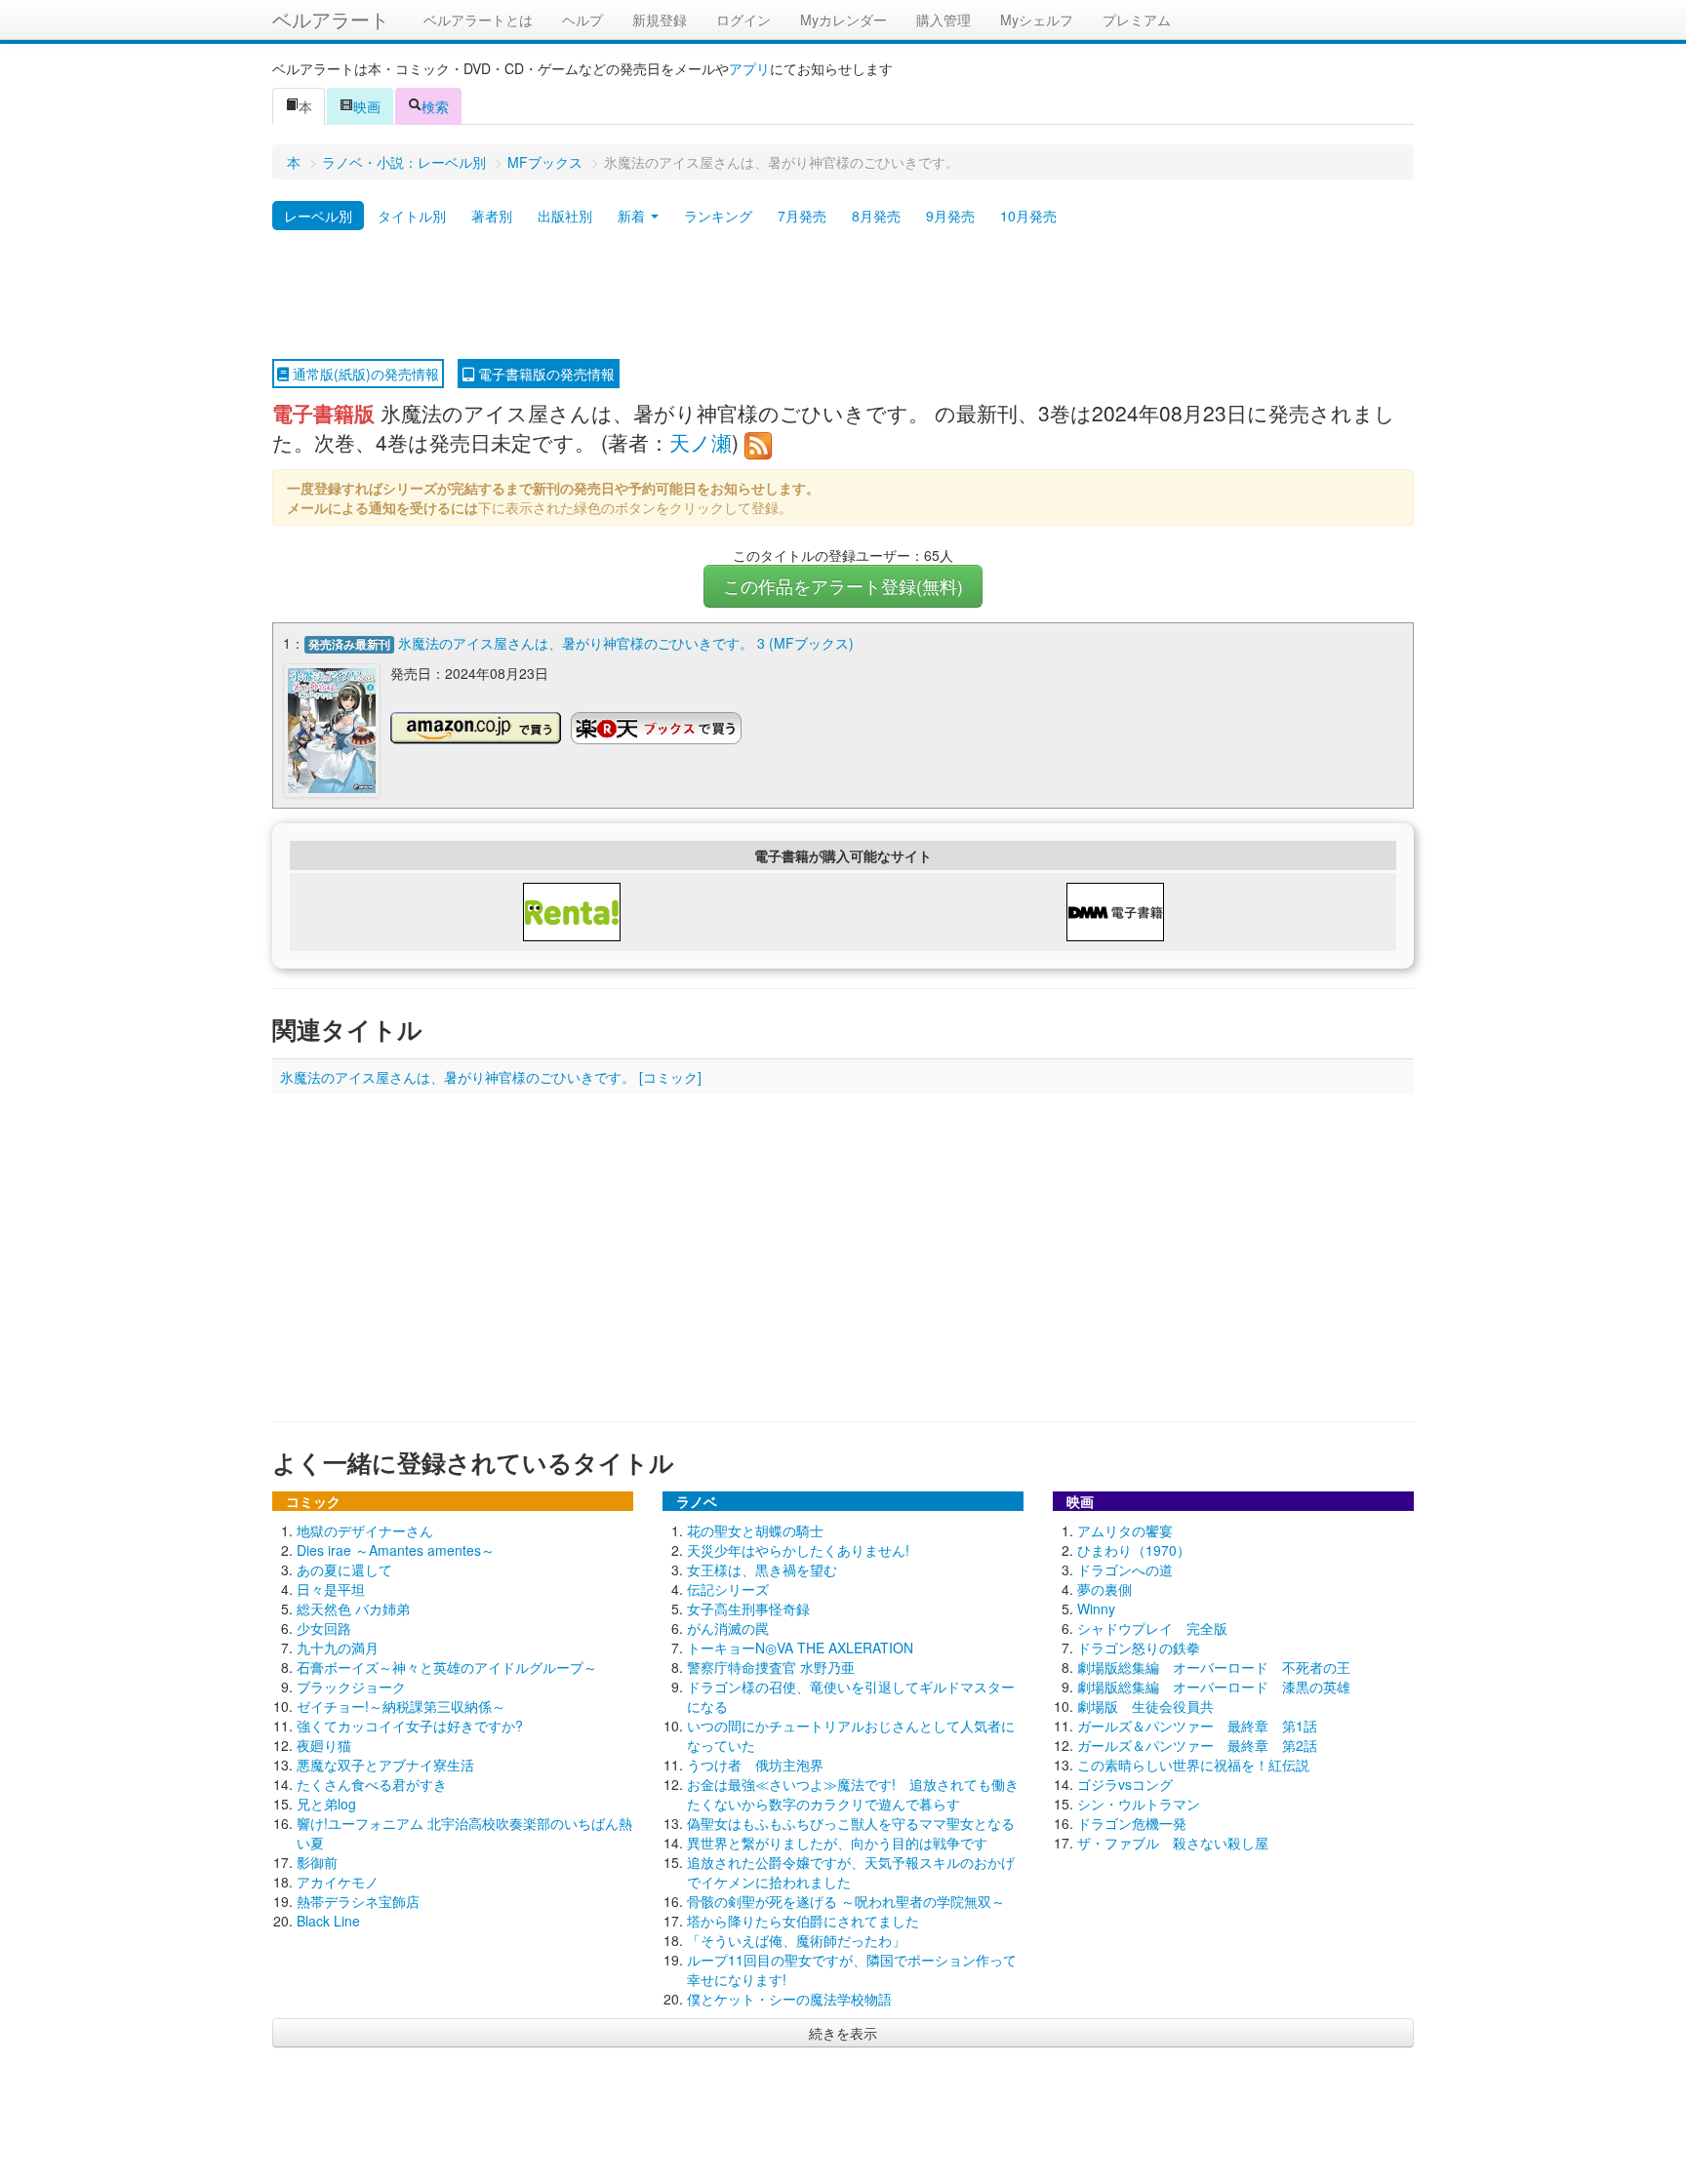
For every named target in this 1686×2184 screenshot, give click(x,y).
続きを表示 (843, 2033)
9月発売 (950, 216)
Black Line (328, 1921)
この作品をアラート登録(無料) (843, 586)
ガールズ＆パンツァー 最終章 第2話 (1197, 1745)
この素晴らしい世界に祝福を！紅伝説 (1193, 1765)
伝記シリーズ (728, 1589)
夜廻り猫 (324, 1745)
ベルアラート (331, 19)
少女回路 (324, 1628)
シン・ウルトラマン (1139, 1804)
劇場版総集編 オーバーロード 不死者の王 (1214, 1667)
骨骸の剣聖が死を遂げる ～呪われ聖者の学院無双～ (846, 1901)
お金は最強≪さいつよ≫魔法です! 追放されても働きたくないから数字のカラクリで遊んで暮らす (853, 1794)
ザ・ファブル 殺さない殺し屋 (1173, 1843)
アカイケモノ (338, 1882)
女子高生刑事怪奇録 (748, 1608)
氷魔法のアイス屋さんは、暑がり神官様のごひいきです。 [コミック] (491, 1077)
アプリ (749, 68)
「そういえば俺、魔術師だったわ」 (796, 1940)
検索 (435, 106)
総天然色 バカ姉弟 (353, 1608)
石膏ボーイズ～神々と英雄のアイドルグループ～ (447, 1667)
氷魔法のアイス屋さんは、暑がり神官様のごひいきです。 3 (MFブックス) (626, 643)
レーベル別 (318, 216)
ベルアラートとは (478, 20)
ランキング (718, 216)
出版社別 (565, 216)
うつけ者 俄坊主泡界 (755, 1765)
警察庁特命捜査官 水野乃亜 (771, 1667)
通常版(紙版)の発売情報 (364, 374)
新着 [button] (633, 216)
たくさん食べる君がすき (372, 1784)
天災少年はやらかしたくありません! (798, 1550)
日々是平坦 (331, 1589)
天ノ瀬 (701, 442)
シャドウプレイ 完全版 (1152, 1628)
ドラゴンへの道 (1125, 1569)
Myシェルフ (1037, 20)
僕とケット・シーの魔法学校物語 (789, 1999)
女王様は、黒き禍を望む (762, 1569)
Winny (1096, 1608)
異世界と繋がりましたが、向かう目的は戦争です (837, 1843)
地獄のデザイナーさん (365, 1530)
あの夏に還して (344, 1569)
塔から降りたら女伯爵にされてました (803, 1921)
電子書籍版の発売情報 (544, 374)
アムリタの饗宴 (1125, 1530)
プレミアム (1137, 20)
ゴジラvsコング (1125, 1784)
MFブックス (545, 162)
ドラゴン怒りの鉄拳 (1139, 1648)
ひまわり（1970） (1134, 1550)
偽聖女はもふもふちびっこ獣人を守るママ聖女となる (851, 1823)
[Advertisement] (843, 296)
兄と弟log (326, 1804)
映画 (367, 106)
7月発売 (802, 216)
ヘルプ (582, 20)
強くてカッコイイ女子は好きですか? (410, 1726)
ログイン (743, 20)
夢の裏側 (1104, 1589)
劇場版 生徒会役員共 (1145, 1706)
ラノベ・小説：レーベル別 (404, 162)
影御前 (317, 1862)
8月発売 (876, 216)
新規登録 (660, 20)
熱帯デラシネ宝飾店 (358, 1901)
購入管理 (943, 20)
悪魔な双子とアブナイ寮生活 (385, 1765)
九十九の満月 (338, 1648)
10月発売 (1028, 216)
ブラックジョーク (351, 1687)
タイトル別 (412, 216)
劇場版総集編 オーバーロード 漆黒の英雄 (1214, 1687)
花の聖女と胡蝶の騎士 (755, 1530)
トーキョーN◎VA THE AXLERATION (800, 1648)
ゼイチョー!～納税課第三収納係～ (401, 1706)
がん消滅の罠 (728, 1628)
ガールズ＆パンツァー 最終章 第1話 (1197, 1726)
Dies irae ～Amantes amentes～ (396, 1550)
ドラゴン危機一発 (1132, 1823)
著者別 (492, 216)
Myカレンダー (843, 20)
